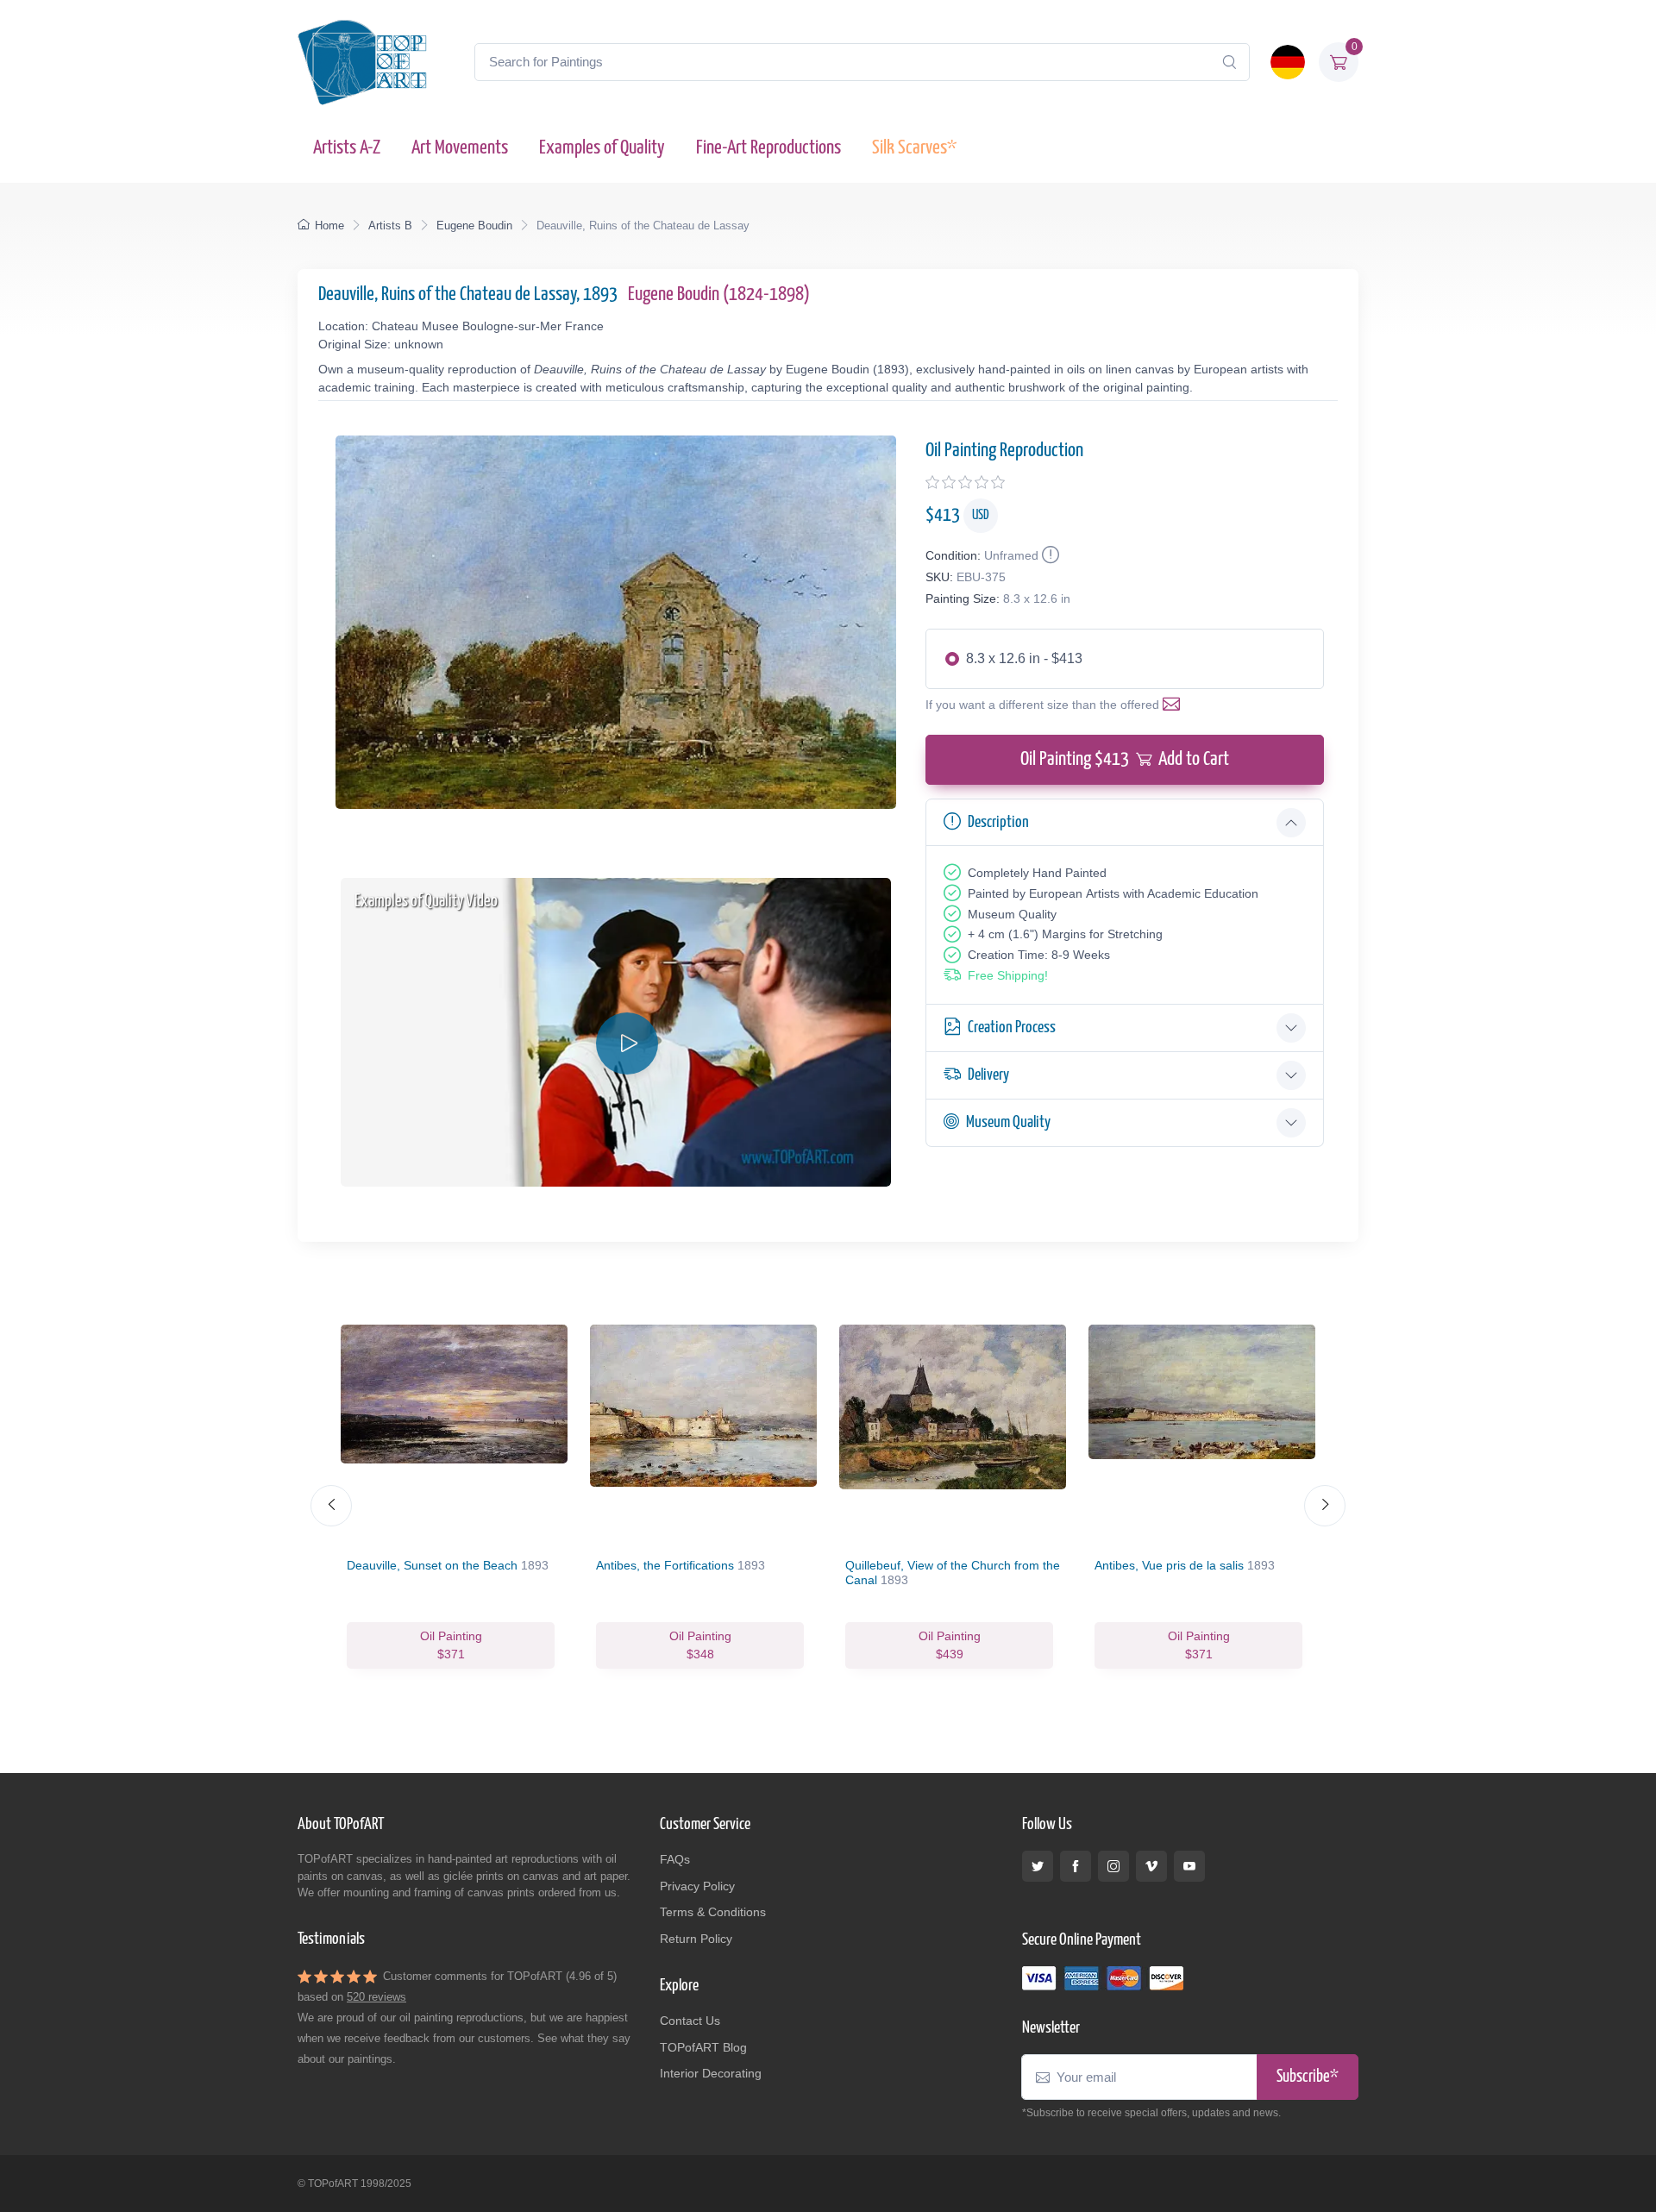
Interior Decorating (711, 2073)
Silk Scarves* (914, 148)
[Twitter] (1038, 1866)
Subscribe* (1308, 2077)
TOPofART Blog (703, 2047)
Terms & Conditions (713, 1912)
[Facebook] (1076, 1866)
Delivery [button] (988, 1075)
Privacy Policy (697, 1886)
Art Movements (460, 148)
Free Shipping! (1008, 975)
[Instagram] (1113, 1866)
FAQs (675, 1859)
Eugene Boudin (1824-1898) (719, 295)
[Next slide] (1325, 1506)
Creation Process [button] (1012, 1028)
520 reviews (376, 1997)
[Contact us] (1175, 705)
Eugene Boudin (474, 226)
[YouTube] (1189, 1866)
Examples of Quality (602, 148)
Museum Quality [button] (1008, 1122)
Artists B (390, 226)
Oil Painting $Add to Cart (1125, 759)
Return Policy (696, 1939)
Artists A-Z (347, 148)
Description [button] (998, 822)
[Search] (1229, 62)
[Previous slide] (331, 1506)
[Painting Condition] (1049, 555)
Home (329, 226)
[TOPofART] (362, 62)
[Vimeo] (1151, 1866)
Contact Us (690, 2021)
